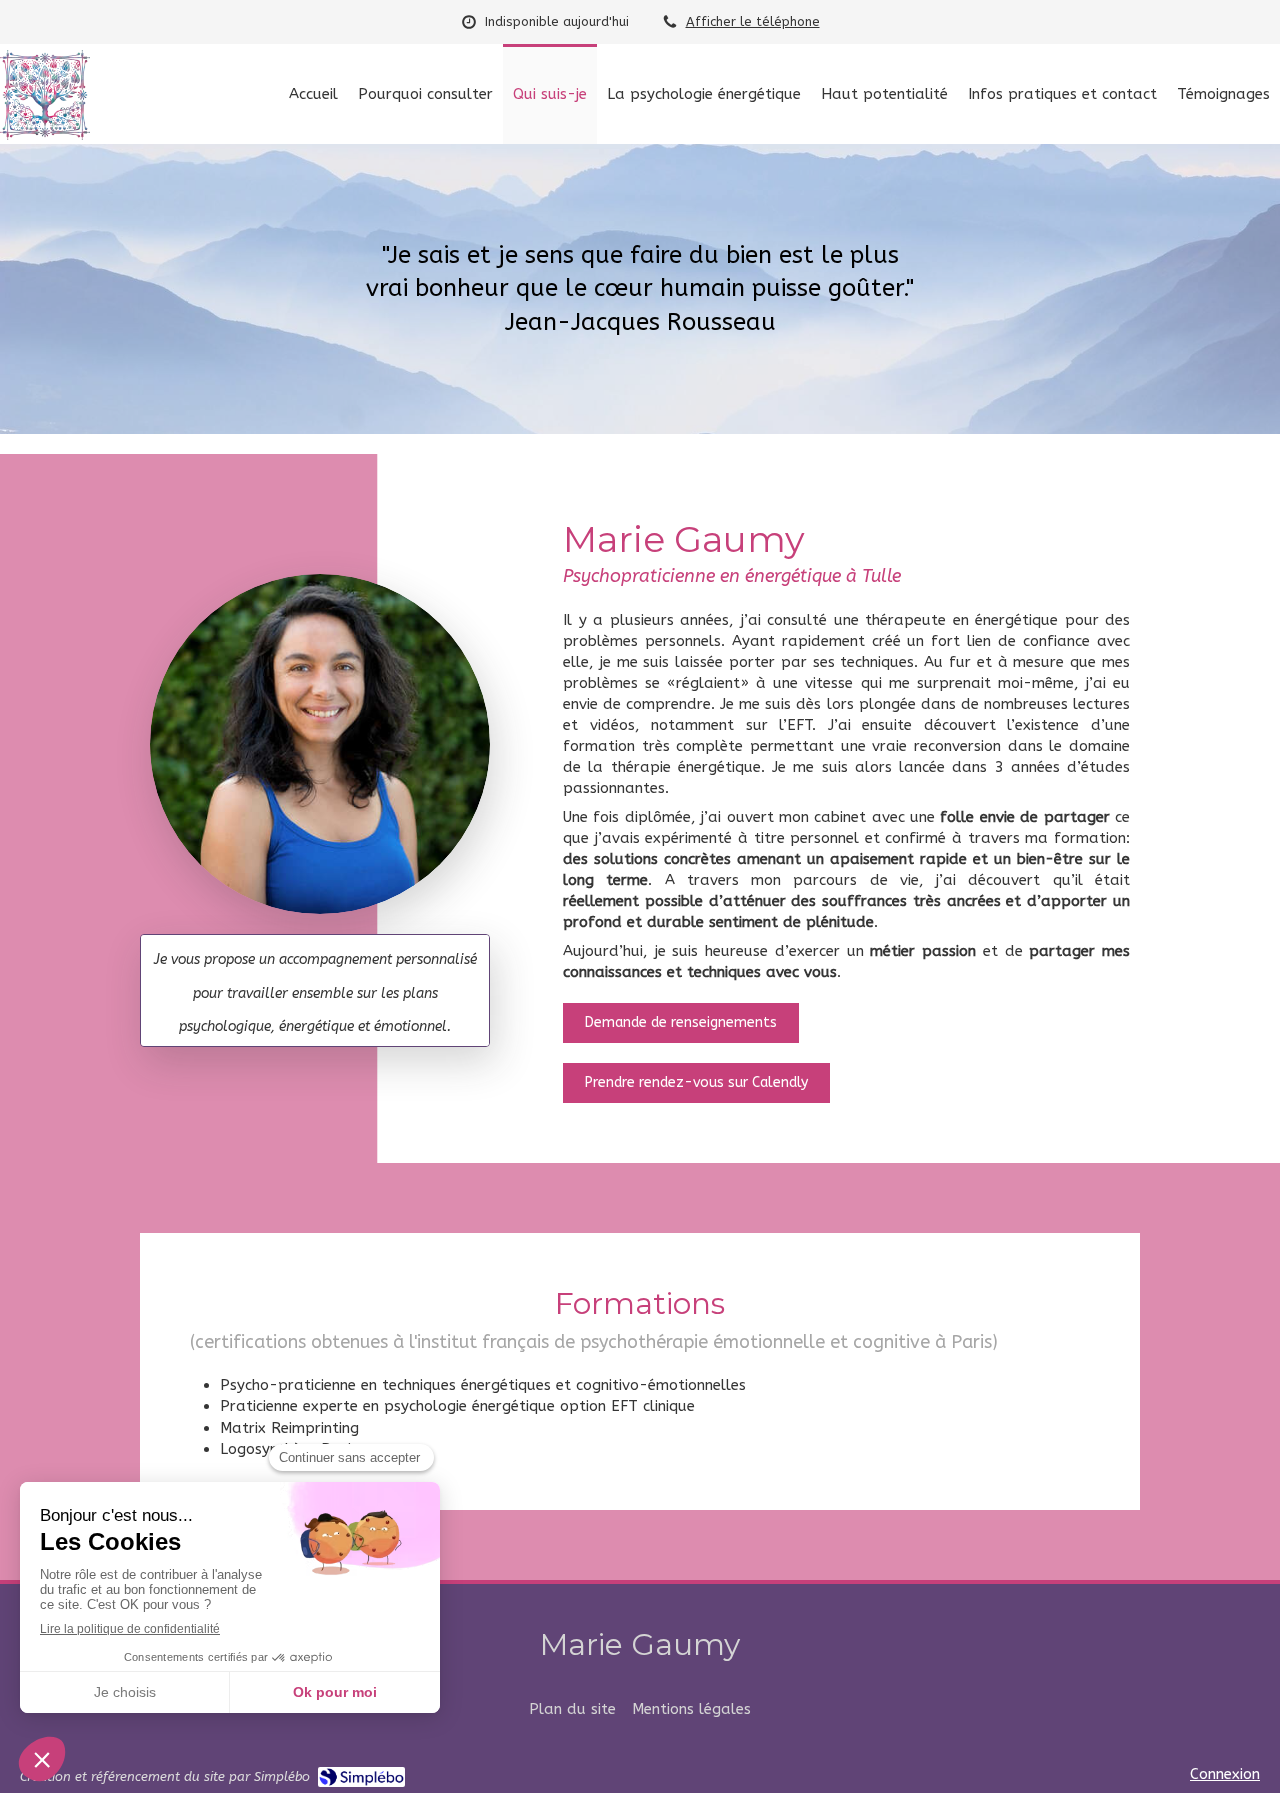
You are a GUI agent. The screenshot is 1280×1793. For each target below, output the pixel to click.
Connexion (1225, 1774)
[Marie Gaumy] (45, 135)
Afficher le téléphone (753, 21)
